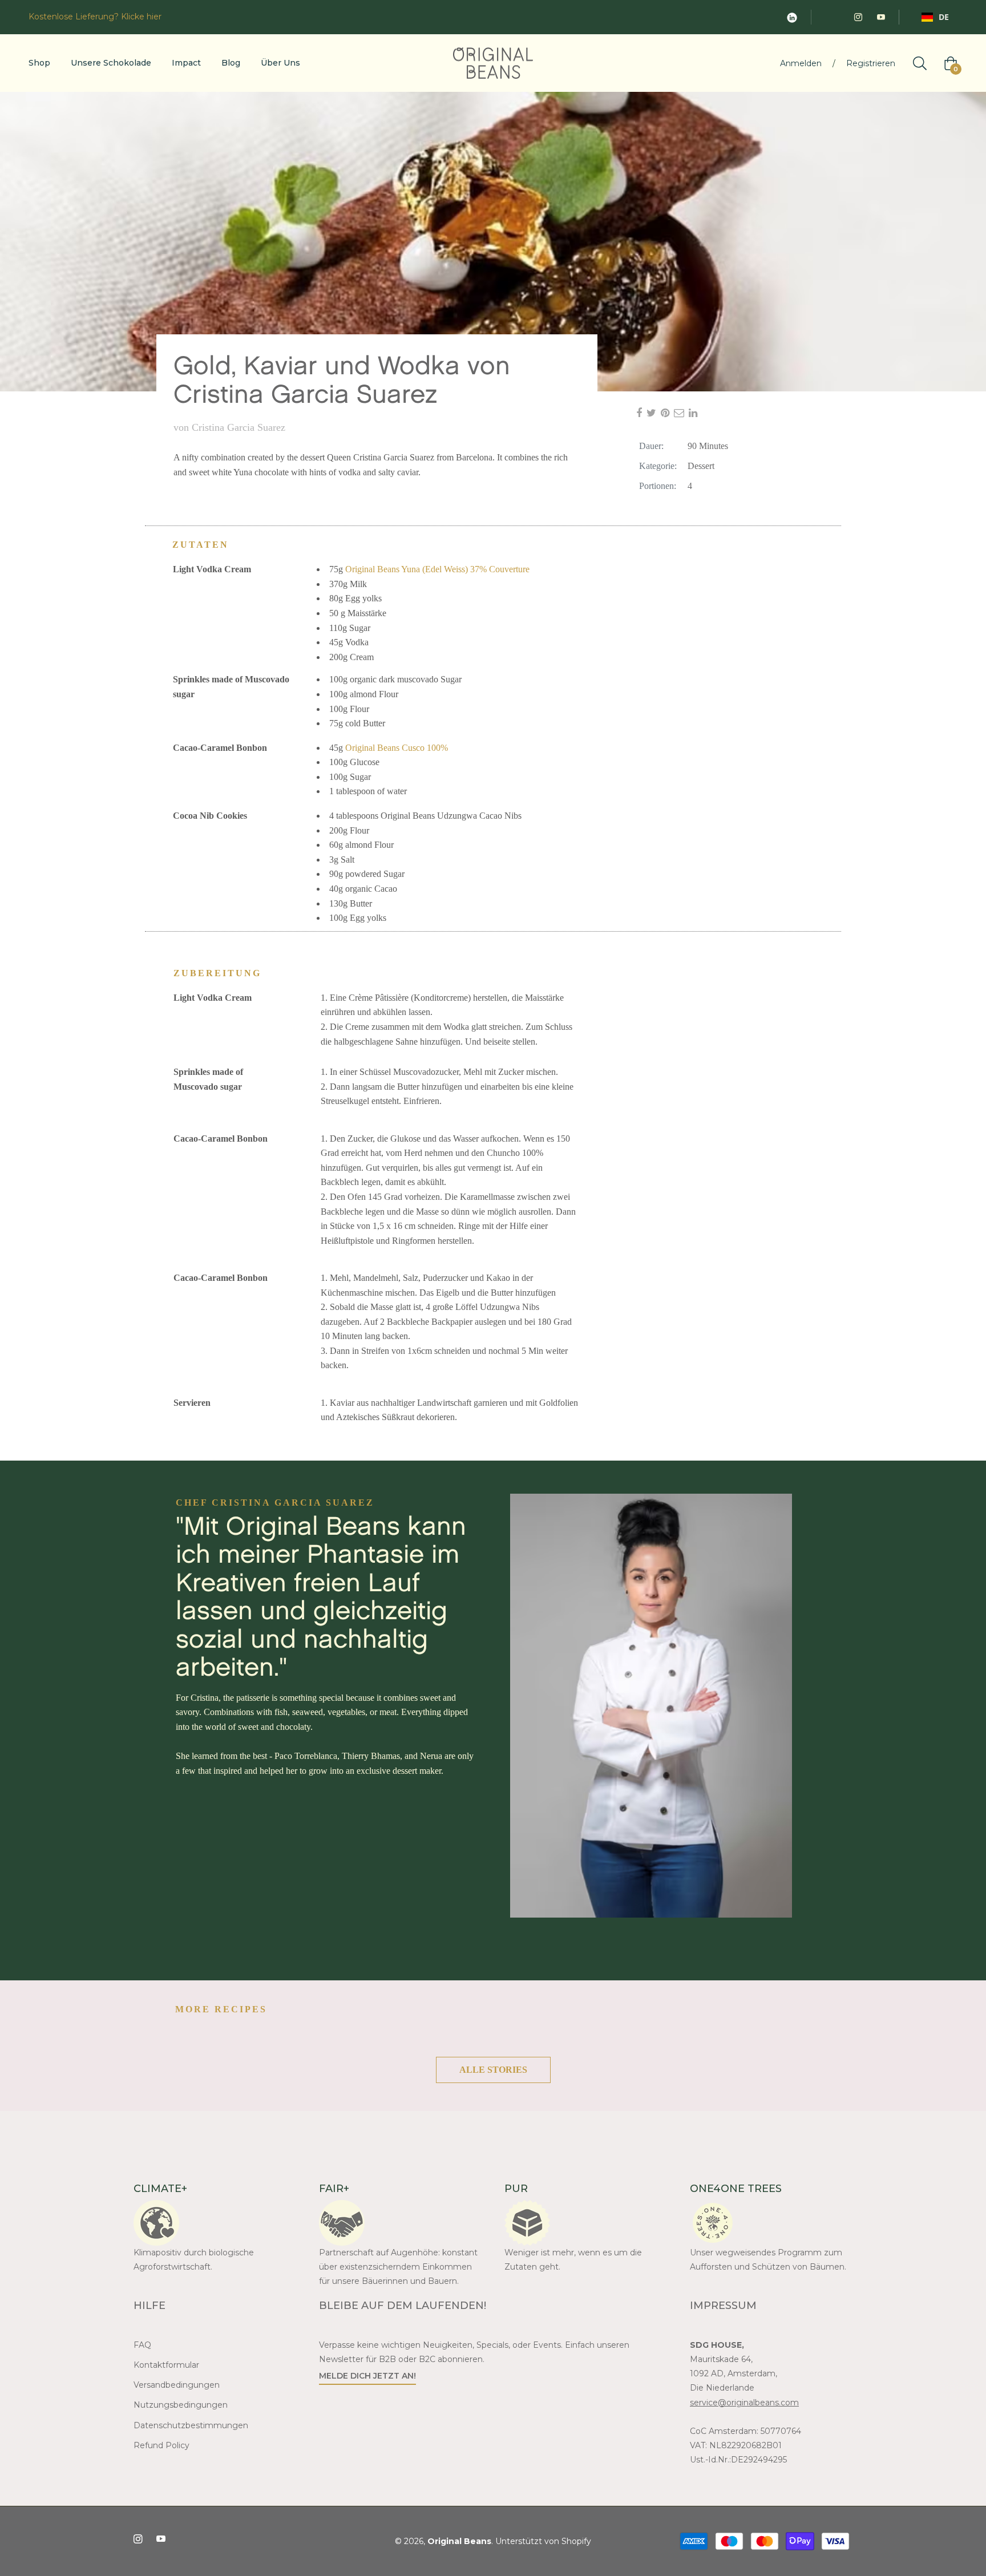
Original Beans (459, 2541)
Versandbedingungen (177, 2385)
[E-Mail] (681, 413)
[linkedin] (695, 413)
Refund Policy (161, 2445)
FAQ (144, 2345)
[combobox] (935, 17)
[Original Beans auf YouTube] (880, 17)
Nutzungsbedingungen (181, 2405)
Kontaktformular (166, 2365)
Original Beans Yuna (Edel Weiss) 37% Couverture (437, 569)
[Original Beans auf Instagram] (858, 17)
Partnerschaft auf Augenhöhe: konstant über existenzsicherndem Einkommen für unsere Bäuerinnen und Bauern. (398, 2267)
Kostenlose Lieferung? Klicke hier (95, 17)
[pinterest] (667, 413)
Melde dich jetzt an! (367, 2376)
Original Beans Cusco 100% (397, 748)
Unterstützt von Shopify (543, 2541)
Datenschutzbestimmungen (191, 2425)
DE (944, 17)
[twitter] (654, 413)
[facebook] (641, 413)
